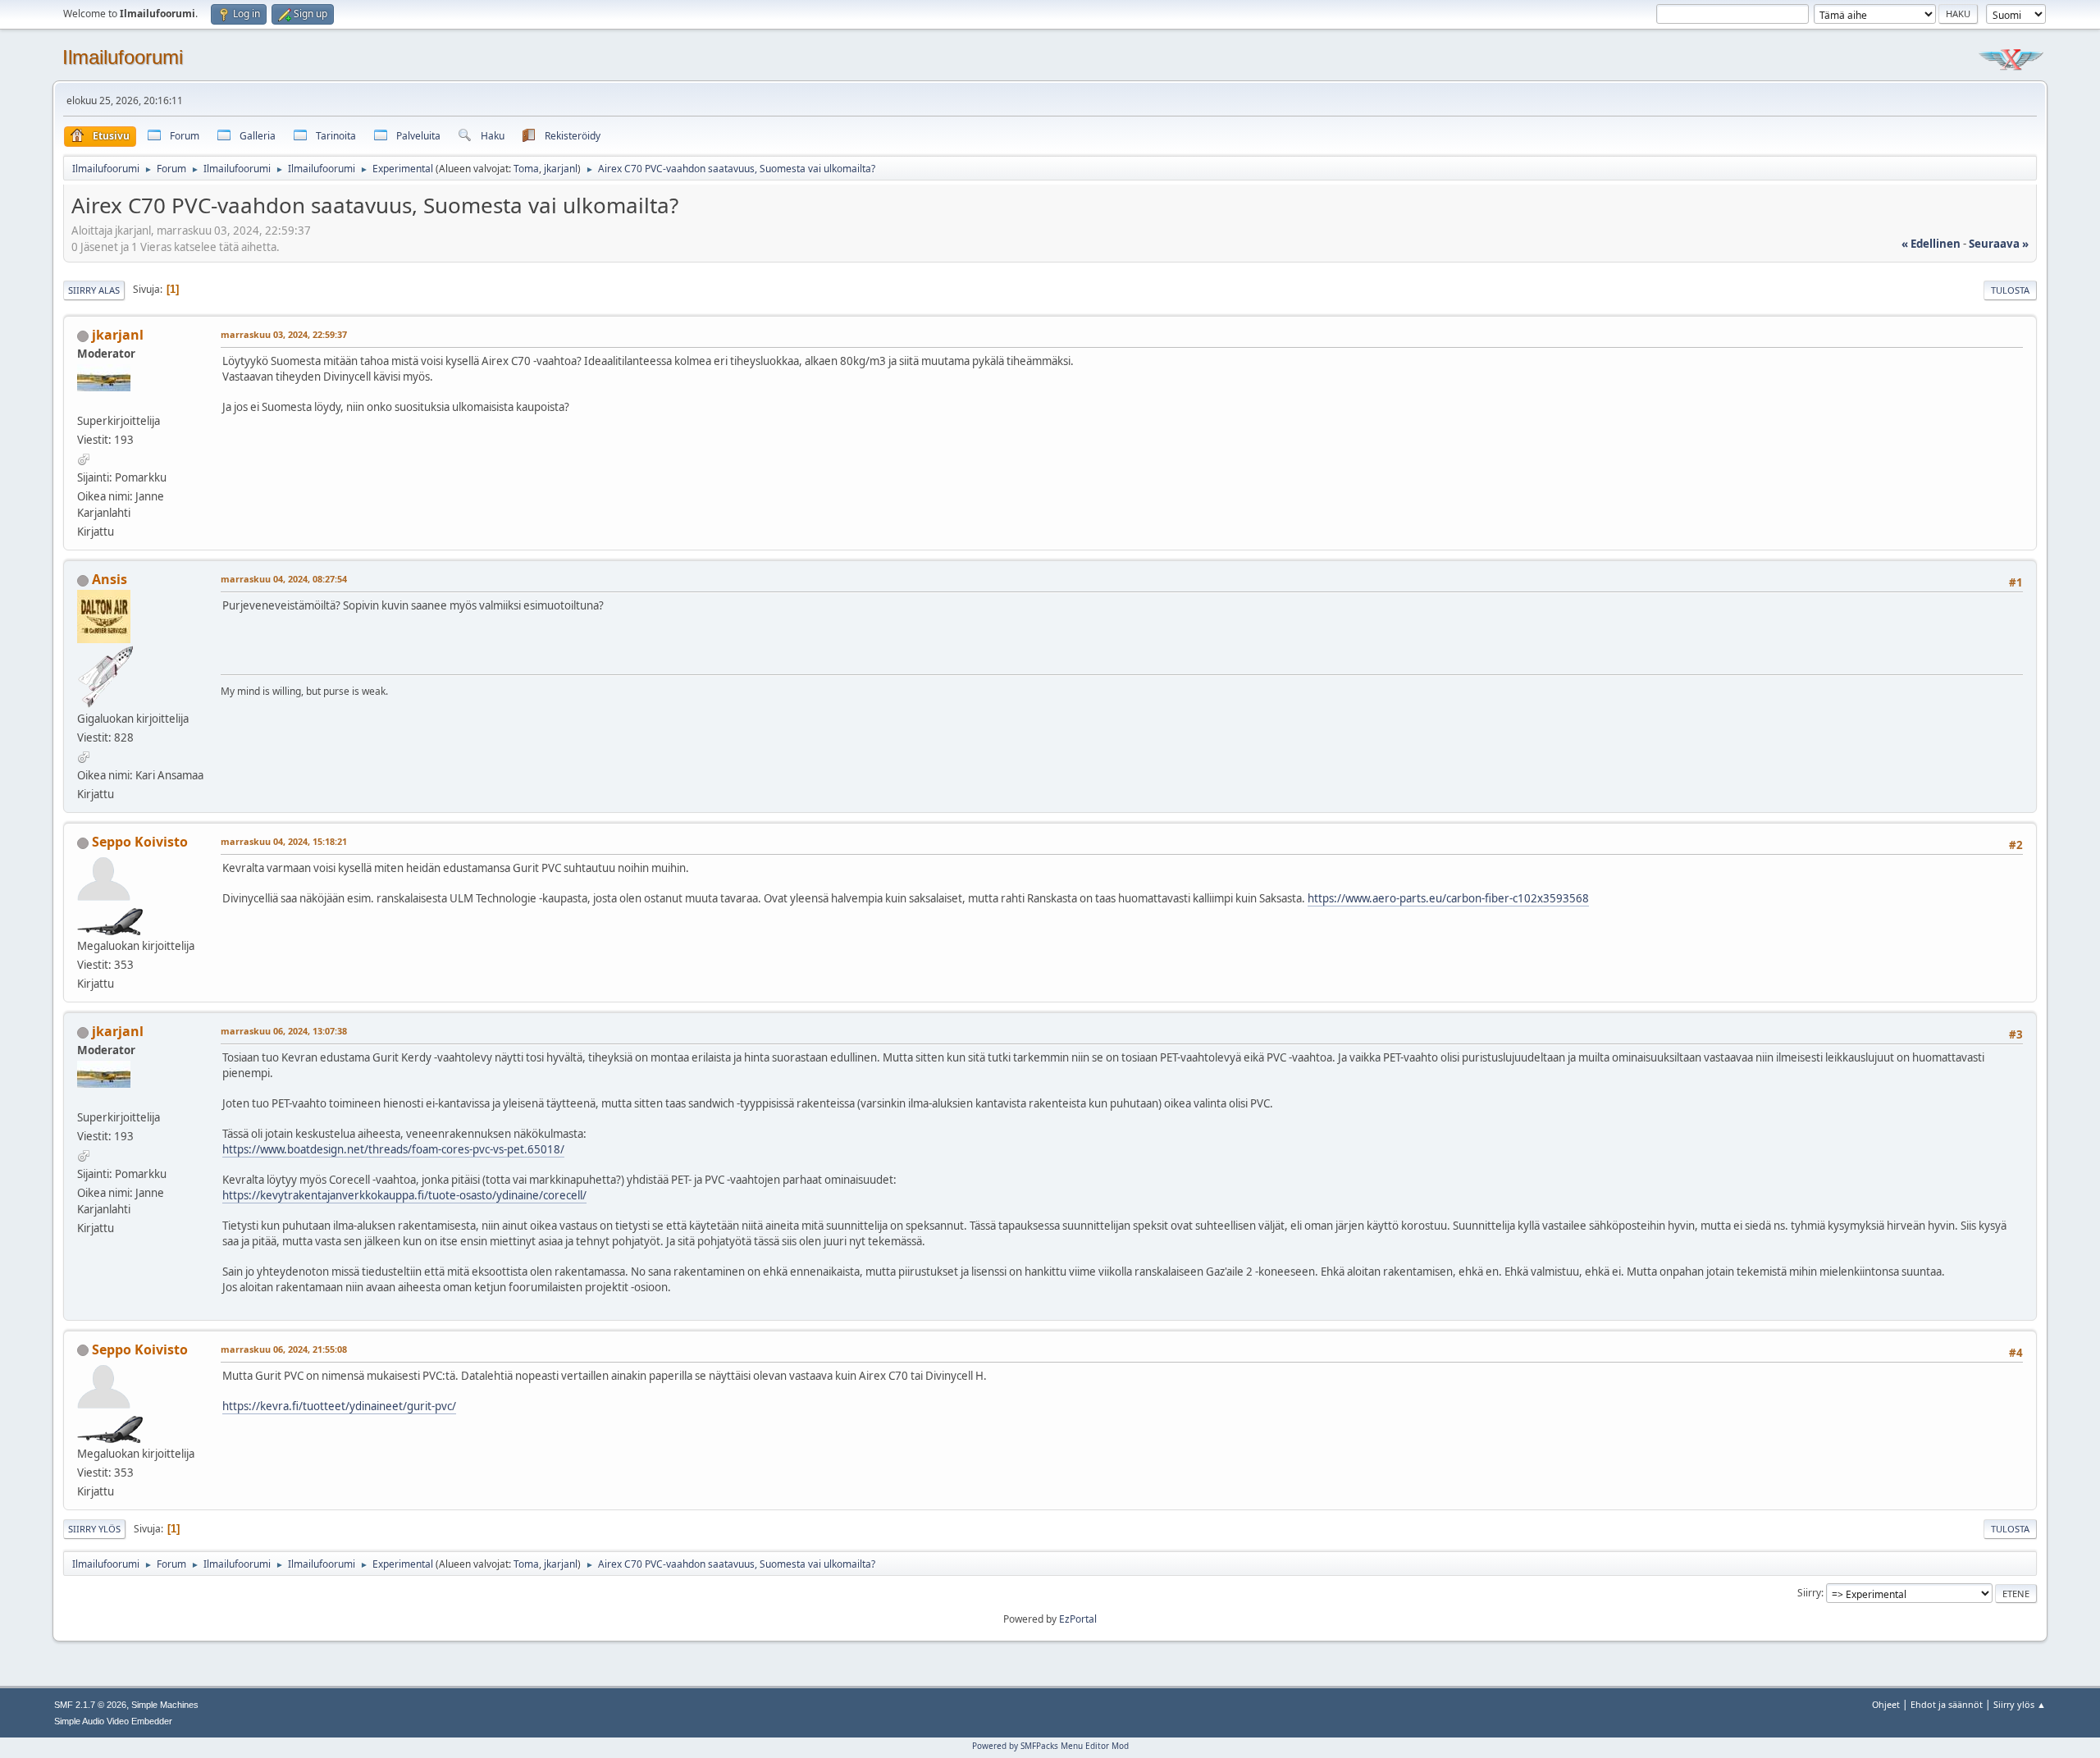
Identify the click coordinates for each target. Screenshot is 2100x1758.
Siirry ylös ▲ (2020, 1704)
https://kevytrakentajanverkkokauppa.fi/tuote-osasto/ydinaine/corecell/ (404, 1195)
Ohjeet (1886, 1704)
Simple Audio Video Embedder (113, 1721)
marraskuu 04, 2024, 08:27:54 (284, 579)
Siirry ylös (94, 1529)
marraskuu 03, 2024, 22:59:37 (284, 334)
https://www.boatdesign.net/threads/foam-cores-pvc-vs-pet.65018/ (393, 1149)
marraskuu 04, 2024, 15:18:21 (284, 841)
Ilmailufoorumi (123, 57)
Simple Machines (165, 1705)
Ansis (110, 579)
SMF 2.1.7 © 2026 (90, 1705)
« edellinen (1931, 244)
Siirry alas (94, 290)
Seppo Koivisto (140, 842)
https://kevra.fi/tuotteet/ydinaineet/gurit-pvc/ (339, 1406)
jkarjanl (561, 169)
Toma (526, 169)
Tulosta (2010, 290)
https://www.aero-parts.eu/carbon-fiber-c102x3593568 (1448, 898)
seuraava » (1999, 244)
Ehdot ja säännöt (1947, 1704)
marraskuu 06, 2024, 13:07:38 (284, 1031)
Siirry (1809, 1593)
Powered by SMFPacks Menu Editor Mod (1050, 1746)
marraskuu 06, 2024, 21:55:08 (284, 1349)
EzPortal (1078, 1619)
